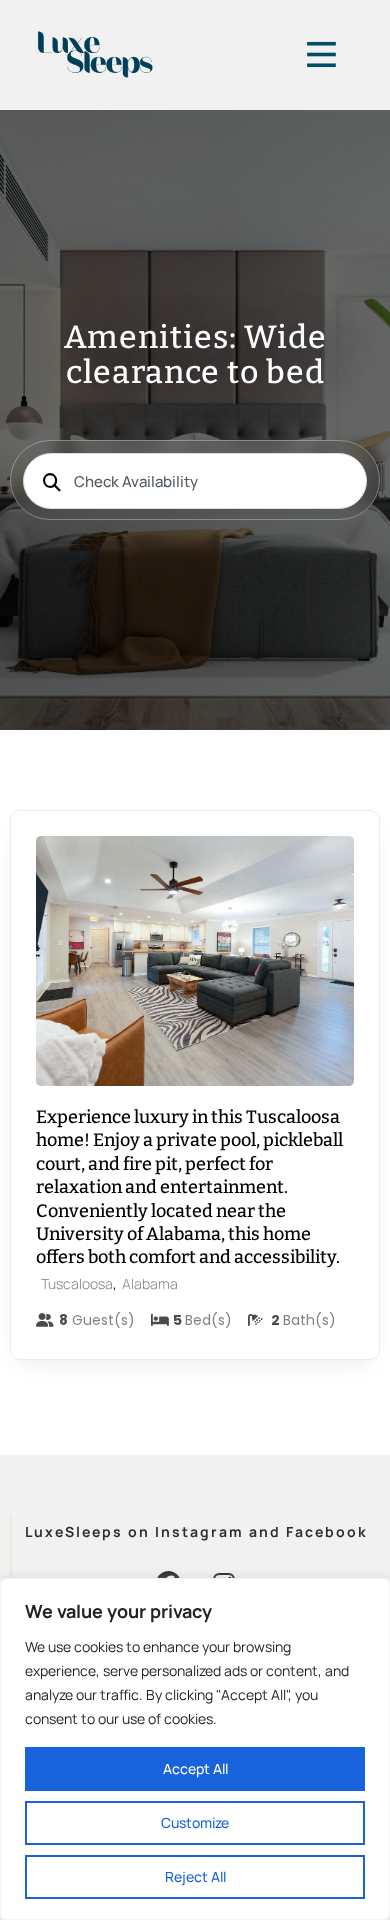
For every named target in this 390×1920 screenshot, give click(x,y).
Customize (195, 1822)
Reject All (195, 1876)
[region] (195, 1749)
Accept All (195, 1768)
